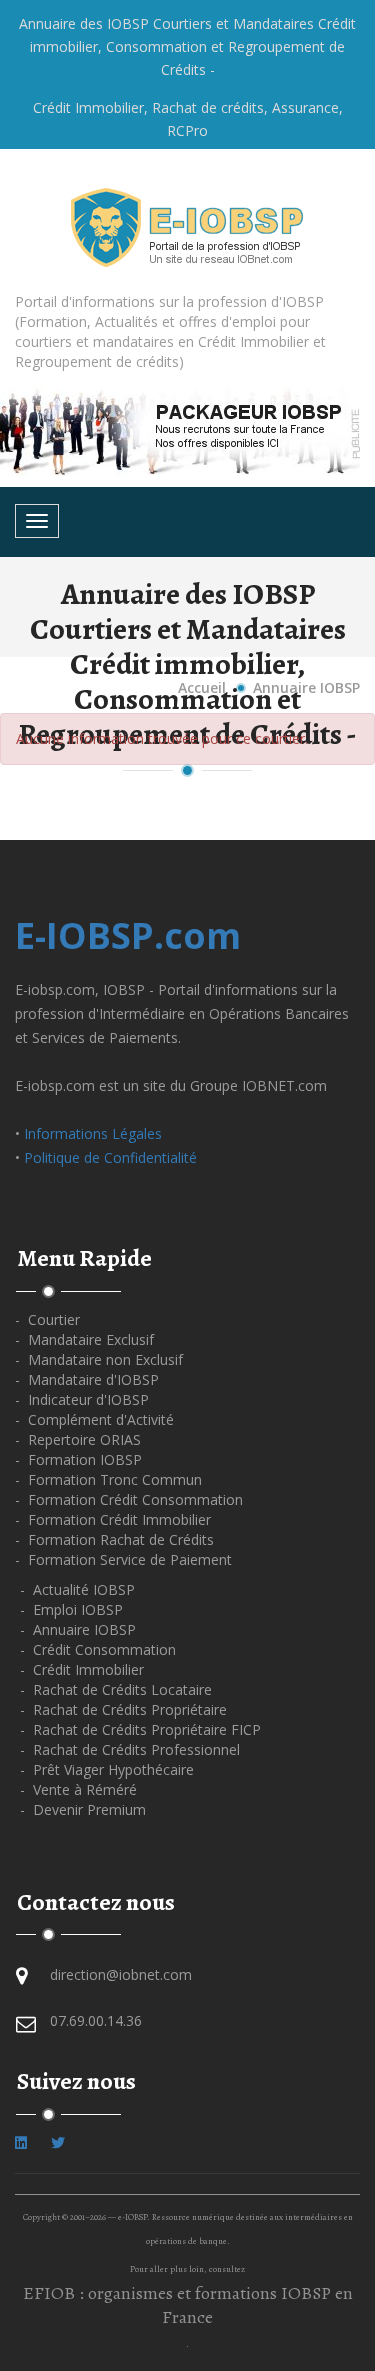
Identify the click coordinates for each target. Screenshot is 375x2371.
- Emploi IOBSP (71, 1609)
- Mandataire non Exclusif (99, 1359)
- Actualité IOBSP (77, 1589)
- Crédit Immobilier (82, 1669)
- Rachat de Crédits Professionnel (130, 1749)
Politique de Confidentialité (110, 1157)
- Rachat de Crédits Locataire (116, 1689)
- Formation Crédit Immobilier (113, 1519)
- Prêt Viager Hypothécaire (107, 1769)
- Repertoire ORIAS (78, 1439)
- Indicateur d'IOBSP (82, 1399)
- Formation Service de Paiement (123, 1559)
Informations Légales (93, 1133)
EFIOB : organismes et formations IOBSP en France (188, 2305)
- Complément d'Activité (94, 1419)
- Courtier (47, 1319)
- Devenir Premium (83, 1809)
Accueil (202, 687)
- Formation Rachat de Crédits (114, 1539)
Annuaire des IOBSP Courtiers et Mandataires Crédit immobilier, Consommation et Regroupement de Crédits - (187, 46)
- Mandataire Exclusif (84, 1339)
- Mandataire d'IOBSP (87, 1379)
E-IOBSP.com (128, 935)
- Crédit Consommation (98, 1649)
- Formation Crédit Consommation (129, 1499)
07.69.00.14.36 (96, 2020)
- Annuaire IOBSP (78, 1629)
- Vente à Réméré (78, 1789)
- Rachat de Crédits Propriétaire (123, 1709)
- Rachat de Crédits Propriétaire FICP (140, 1729)
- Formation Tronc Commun (108, 1479)
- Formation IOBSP (78, 1459)
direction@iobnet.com (121, 1974)
